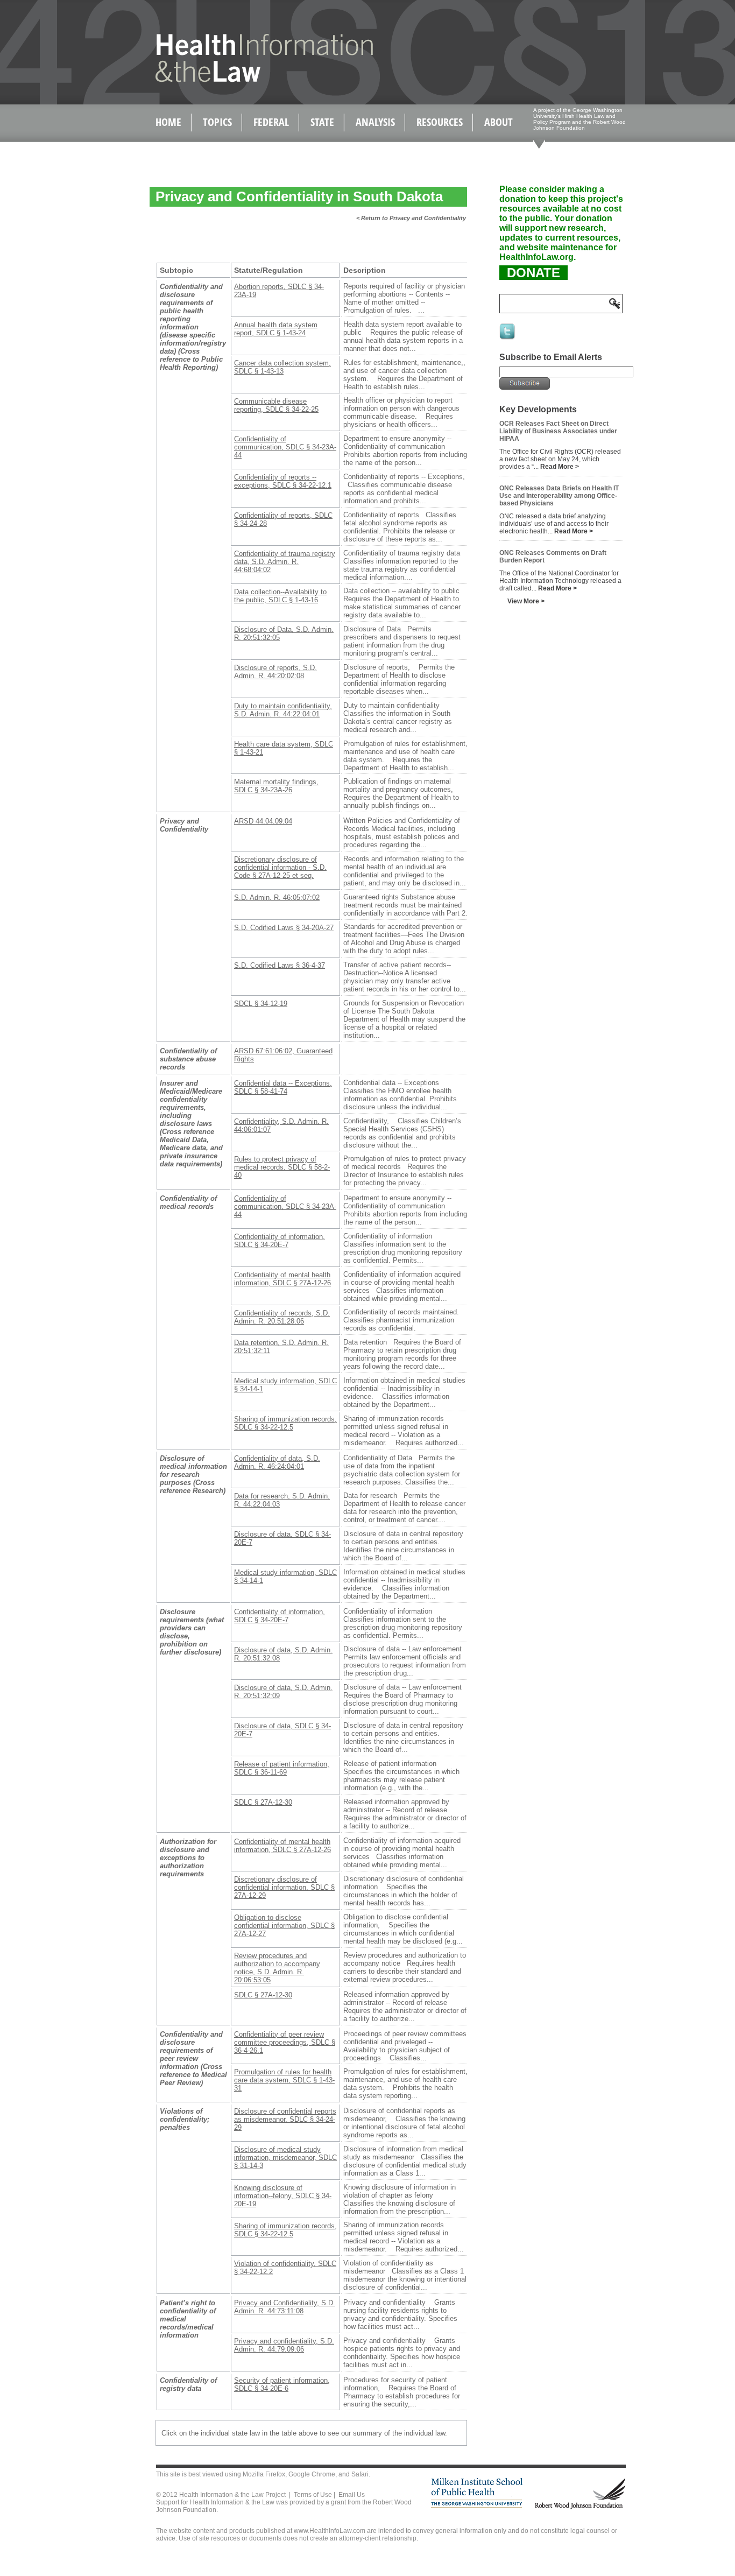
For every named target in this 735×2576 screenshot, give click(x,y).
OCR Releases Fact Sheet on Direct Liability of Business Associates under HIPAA (558, 431)
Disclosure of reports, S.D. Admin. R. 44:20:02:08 (275, 672)
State (322, 122)
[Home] (241, 80)
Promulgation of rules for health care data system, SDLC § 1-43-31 (284, 2080)
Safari (360, 2474)
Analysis (375, 122)
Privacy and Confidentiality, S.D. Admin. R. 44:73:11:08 (285, 2307)
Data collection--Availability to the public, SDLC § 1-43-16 (280, 596)
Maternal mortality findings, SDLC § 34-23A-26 (276, 786)
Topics (217, 122)
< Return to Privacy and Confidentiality (411, 218)
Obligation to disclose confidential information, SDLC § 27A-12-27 (284, 1926)
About (499, 122)
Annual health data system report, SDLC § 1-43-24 (276, 329)
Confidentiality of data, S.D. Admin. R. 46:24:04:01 (277, 1462)
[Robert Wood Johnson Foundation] (579, 2507)
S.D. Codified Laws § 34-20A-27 (284, 928)
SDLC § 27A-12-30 (263, 1802)
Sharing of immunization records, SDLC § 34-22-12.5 (285, 1423)
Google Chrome (312, 2474)
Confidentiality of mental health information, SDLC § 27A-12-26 (282, 1279)
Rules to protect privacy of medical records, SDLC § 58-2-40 (282, 1167)
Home (168, 122)
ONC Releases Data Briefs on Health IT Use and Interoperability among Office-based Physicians (559, 496)
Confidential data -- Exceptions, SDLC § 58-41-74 (283, 1087)
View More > (526, 601)
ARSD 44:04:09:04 (263, 821)
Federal (271, 122)
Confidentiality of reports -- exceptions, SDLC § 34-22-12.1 (283, 481)
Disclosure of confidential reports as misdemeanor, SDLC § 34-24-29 (285, 2119)
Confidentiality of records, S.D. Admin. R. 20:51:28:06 (282, 1317)
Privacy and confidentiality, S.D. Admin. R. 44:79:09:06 (284, 2345)
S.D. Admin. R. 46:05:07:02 (277, 898)
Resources (440, 122)
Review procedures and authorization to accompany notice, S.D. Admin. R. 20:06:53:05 (277, 1968)
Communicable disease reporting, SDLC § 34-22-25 (276, 405)
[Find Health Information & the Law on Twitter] (508, 339)
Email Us (352, 2495)
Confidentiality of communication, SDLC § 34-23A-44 (285, 447)
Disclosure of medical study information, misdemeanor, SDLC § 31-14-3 (285, 2158)
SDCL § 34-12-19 (261, 1004)
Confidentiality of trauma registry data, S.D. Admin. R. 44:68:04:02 (285, 562)
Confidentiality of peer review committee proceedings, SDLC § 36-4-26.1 (285, 2042)
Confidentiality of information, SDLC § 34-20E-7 (280, 1241)
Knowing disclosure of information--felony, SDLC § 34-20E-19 (283, 2196)
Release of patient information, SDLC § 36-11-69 (282, 1768)
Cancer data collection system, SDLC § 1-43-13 (282, 367)
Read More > (560, 467)
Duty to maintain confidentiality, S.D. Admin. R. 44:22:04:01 (283, 710)
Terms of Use (313, 2495)
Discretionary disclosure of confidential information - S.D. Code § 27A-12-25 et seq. (280, 867)
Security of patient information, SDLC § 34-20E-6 (282, 2384)
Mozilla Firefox (264, 2474)
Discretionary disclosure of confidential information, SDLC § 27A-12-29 (284, 1887)
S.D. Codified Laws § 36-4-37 (280, 965)
